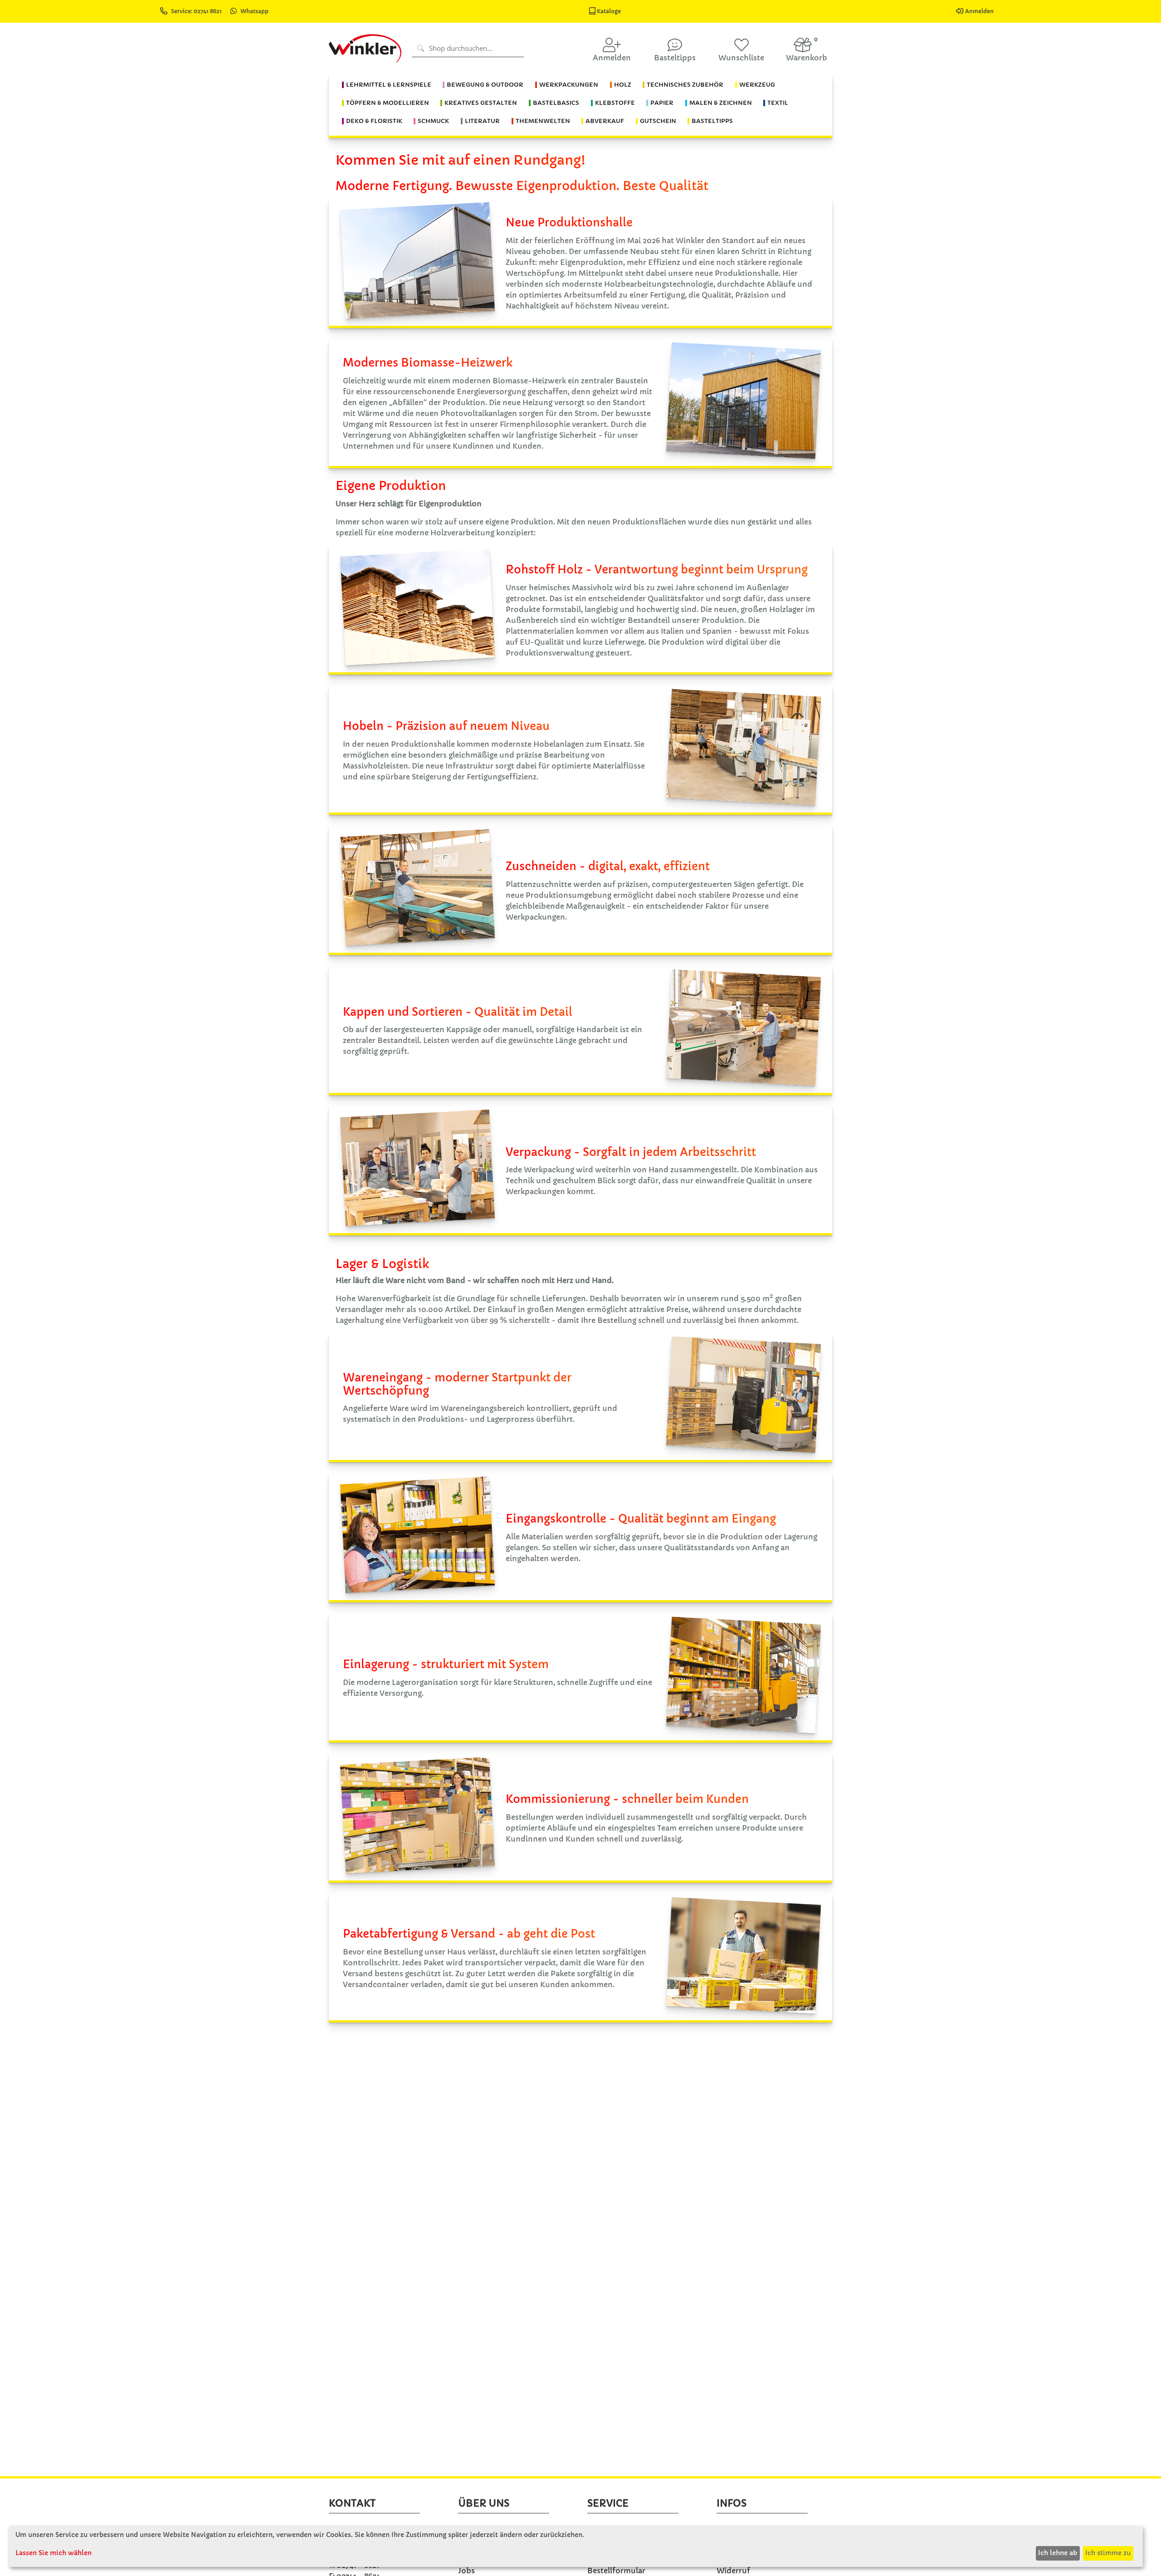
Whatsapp (254, 11)
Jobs (466, 2571)
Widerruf (733, 2571)
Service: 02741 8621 (197, 11)
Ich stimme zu (1108, 2553)
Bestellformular (616, 2571)
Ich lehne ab (1058, 2553)
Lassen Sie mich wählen (54, 2553)
